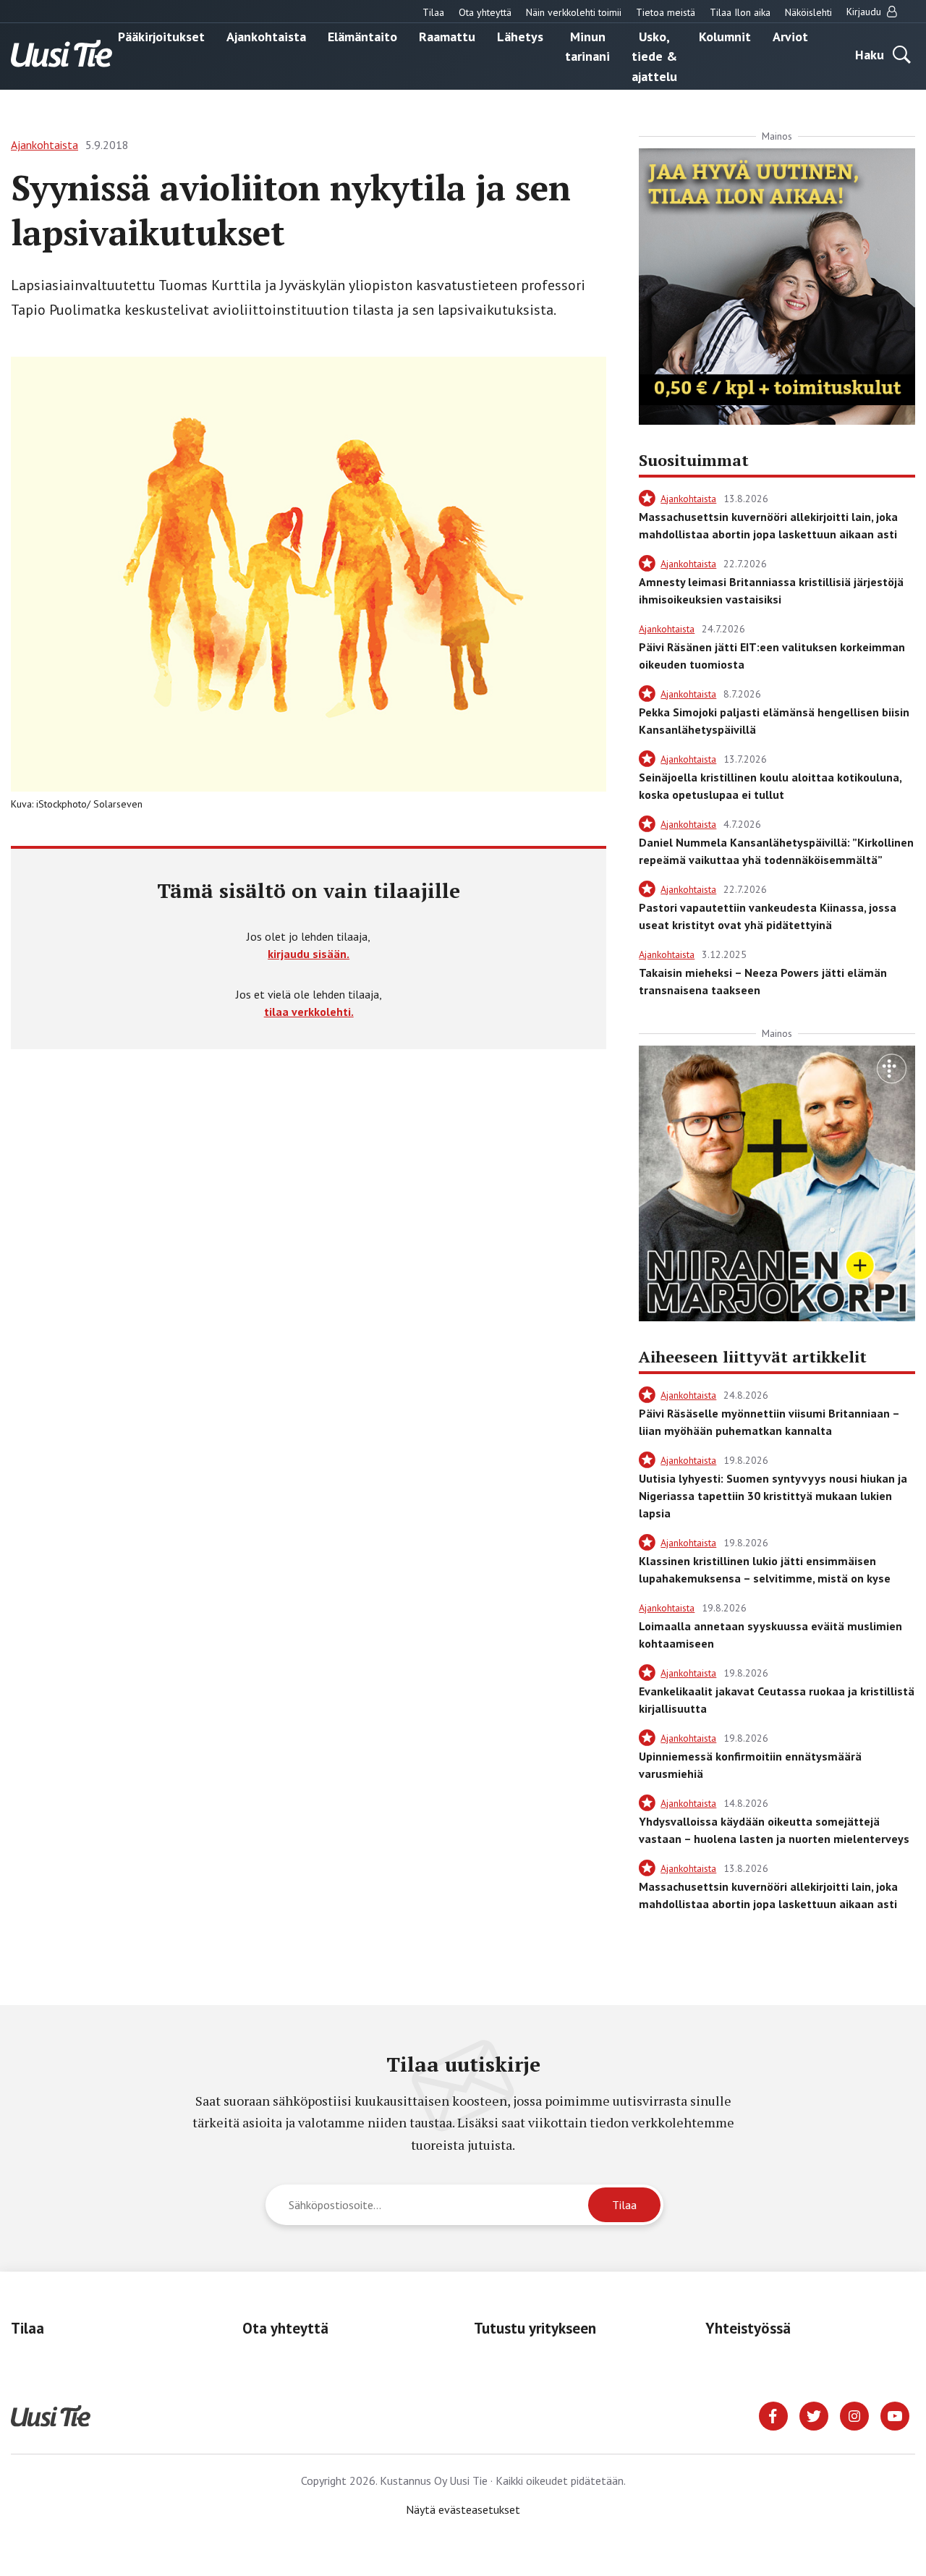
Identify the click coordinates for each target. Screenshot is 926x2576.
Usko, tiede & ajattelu (654, 56)
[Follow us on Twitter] (814, 2415)
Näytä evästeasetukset (463, 2509)
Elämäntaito (362, 36)
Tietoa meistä (666, 12)
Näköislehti (808, 12)
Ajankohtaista (266, 36)
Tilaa (433, 12)
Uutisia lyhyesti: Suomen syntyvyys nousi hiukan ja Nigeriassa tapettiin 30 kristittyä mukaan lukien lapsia (773, 1496)
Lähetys (520, 36)
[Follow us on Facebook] (773, 2415)
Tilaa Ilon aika (740, 12)
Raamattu (447, 36)
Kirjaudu (865, 12)
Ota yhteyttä (485, 12)
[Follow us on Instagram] (854, 2415)
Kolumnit (725, 36)
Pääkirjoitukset (161, 36)
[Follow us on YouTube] (895, 2415)
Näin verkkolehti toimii (574, 12)
